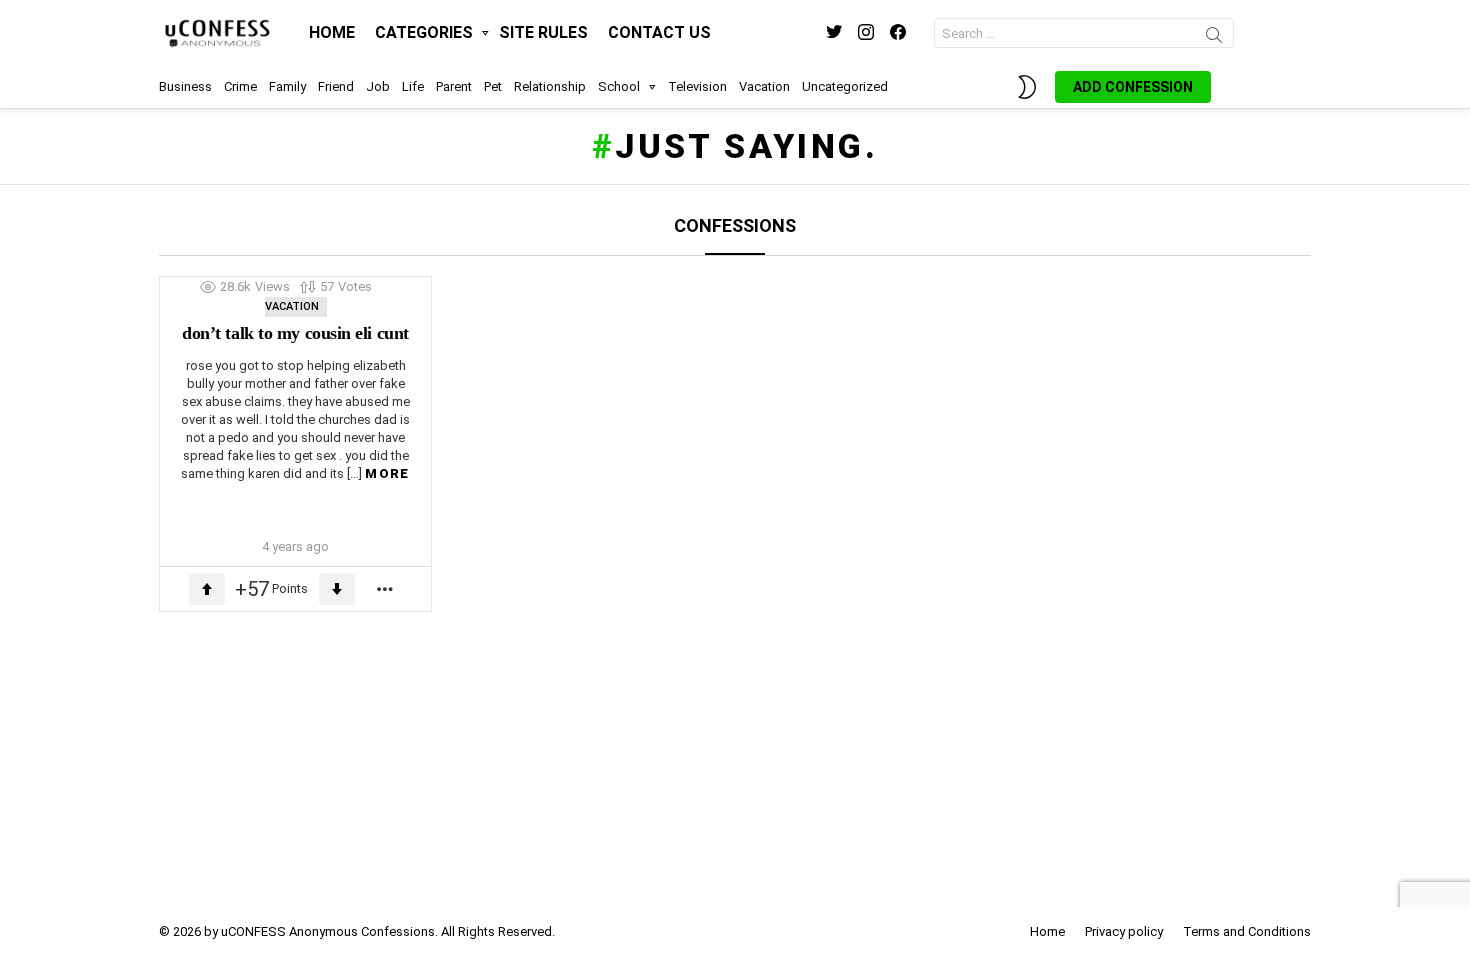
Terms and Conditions (1247, 931)
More (387, 473)
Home (332, 32)
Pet (493, 86)
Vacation (764, 86)
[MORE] (386, 589)
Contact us (659, 32)
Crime (240, 86)
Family (287, 86)
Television (697, 86)
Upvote (207, 589)
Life (413, 86)
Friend (336, 86)
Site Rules (543, 32)
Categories (424, 32)
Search (1214, 38)
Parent (454, 86)
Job (378, 86)
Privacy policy (1124, 931)
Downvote (337, 589)
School (619, 86)
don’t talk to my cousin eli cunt (295, 333)
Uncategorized (845, 86)
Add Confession (1133, 87)
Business (185, 86)
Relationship (550, 86)
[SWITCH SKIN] (1027, 87)
